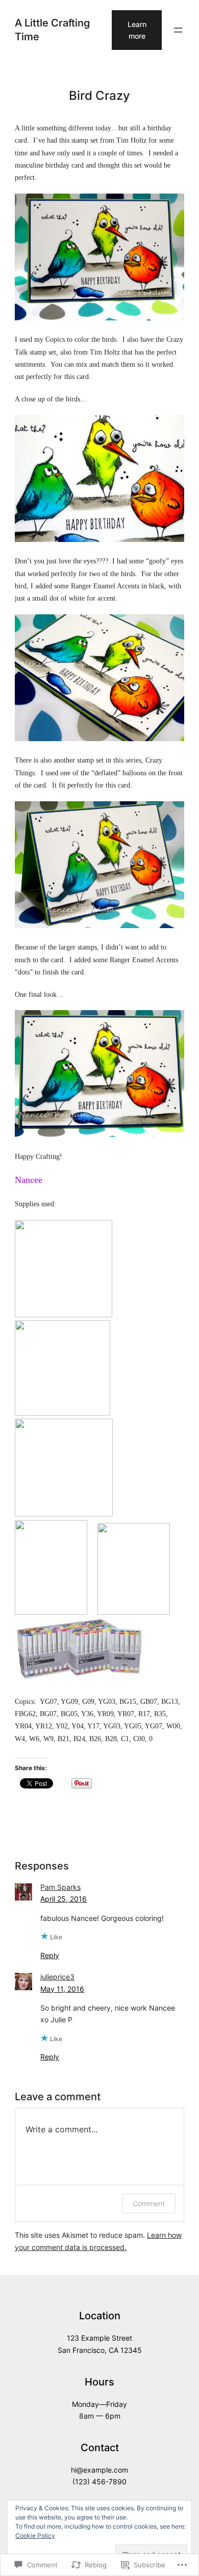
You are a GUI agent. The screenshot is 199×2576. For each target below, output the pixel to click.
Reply (50, 1955)
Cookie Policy (35, 2536)
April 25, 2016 (64, 1899)
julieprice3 (57, 1977)
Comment (149, 2203)
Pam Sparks (60, 1887)
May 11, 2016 (62, 1989)
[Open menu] (178, 30)
